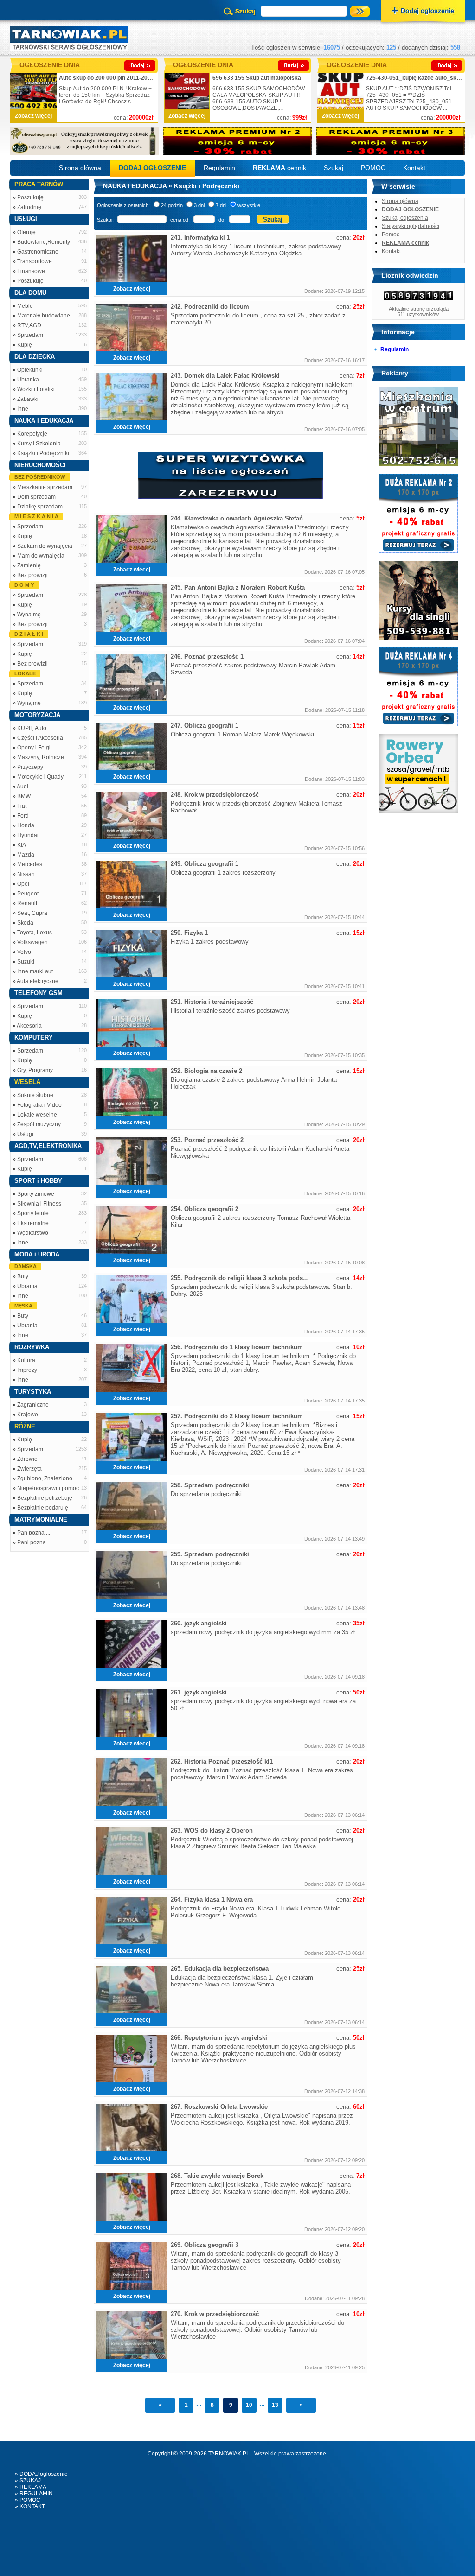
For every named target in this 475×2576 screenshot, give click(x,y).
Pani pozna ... (34, 1542)
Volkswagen (32, 942)
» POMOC (28, 2500)
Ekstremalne (33, 1223)
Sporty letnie (33, 1213)
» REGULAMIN (34, 2494)
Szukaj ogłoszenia (405, 218)
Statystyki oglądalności (411, 226)
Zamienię (29, 565)
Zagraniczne (33, 1405)
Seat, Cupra (32, 913)
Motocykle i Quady (40, 777)
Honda (26, 825)
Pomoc (391, 235)
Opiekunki (30, 370)
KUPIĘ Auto (32, 728)
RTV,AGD (29, 325)
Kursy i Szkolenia (39, 444)
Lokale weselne (37, 1115)
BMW (24, 796)
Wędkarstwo (33, 1233)
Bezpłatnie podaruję (43, 1508)
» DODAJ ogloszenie (41, 2474)
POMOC (373, 168)
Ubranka (28, 380)
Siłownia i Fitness (39, 1204)
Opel (23, 884)
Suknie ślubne (35, 1095)
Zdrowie (27, 1459)
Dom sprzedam (36, 497)
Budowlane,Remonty (44, 242)
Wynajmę (29, 615)
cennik (279, 168)
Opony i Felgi (34, 748)
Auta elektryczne (38, 981)
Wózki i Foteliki (36, 389)
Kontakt (414, 168)
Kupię (25, 345)
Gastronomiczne (38, 252)
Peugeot (28, 894)
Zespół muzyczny (39, 1124)
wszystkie (249, 205)
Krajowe (28, 1415)
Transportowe (35, 261)
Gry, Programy (35, 1070)
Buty (23, 1276)
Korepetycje (32, 434)
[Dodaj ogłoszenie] (423, 12)
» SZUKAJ (28, 2481)
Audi (22, 787)
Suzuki (26, 962)
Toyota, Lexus (35, 933)
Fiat (22, 806)
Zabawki (28, 399)
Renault (27, 903)
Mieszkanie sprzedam (45, 487)
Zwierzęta (29, 1469)
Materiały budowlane (44, 316)
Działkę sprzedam (40, 507)
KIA (22, 845)
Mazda (26, 855)
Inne (23, 409)
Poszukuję (30, 197)
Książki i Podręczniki (43, 453)
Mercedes (30, 864)
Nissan (26, 874)
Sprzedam (30, 335)
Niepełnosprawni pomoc (48, 1488)
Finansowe (31, 271)
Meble (25, 306)
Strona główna (80, 168)
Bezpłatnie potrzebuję (45, 1498)
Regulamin (219, 168)
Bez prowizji (32, 575)
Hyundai (28, 835)
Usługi (25, 1134)
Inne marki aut (35, 971)
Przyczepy (30, 767)
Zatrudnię (29, 207)
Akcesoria (29, 1026)
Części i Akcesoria (40, 738)
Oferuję (26, 232)
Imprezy (27, 1370)
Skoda (25, 923)
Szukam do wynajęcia (45, 546)
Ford (23, 816)
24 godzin (172, 205)
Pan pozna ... (34, 1533)
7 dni (221, 205)
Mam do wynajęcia (41, 556)
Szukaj (334, 168)
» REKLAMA (31, 2487)
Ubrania (27, 1286)
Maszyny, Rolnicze (41, 757)
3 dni (199, 205)
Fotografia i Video (39, 1105)
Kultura (26, 1360)
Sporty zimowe (36, 1194)
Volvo (24, 952)
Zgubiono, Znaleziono (45, 1478)
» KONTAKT (30, 2506)
